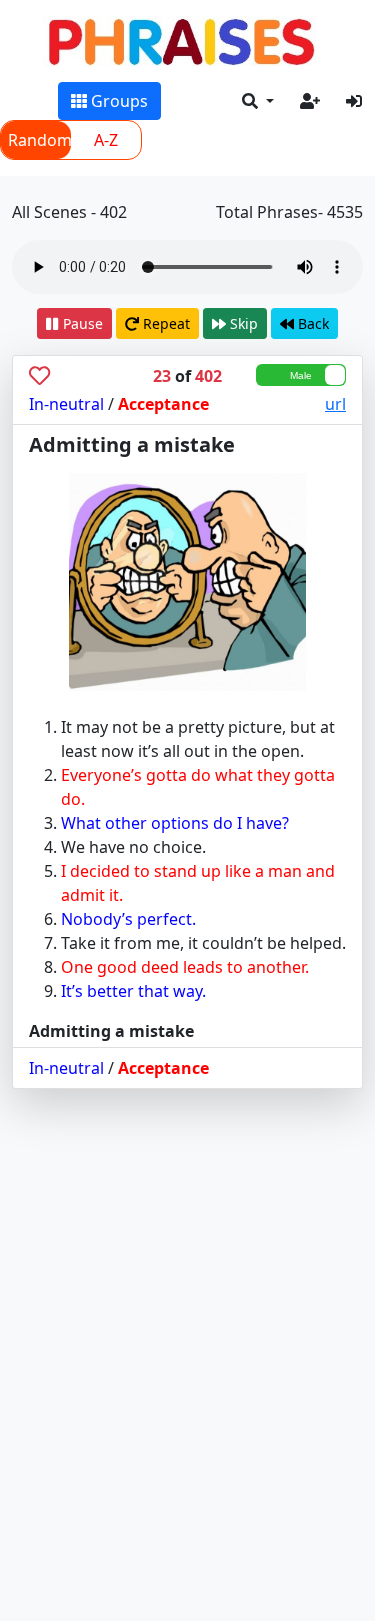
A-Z (106, 140)
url (335, 404)
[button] (258, 101)
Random (39, 140)
